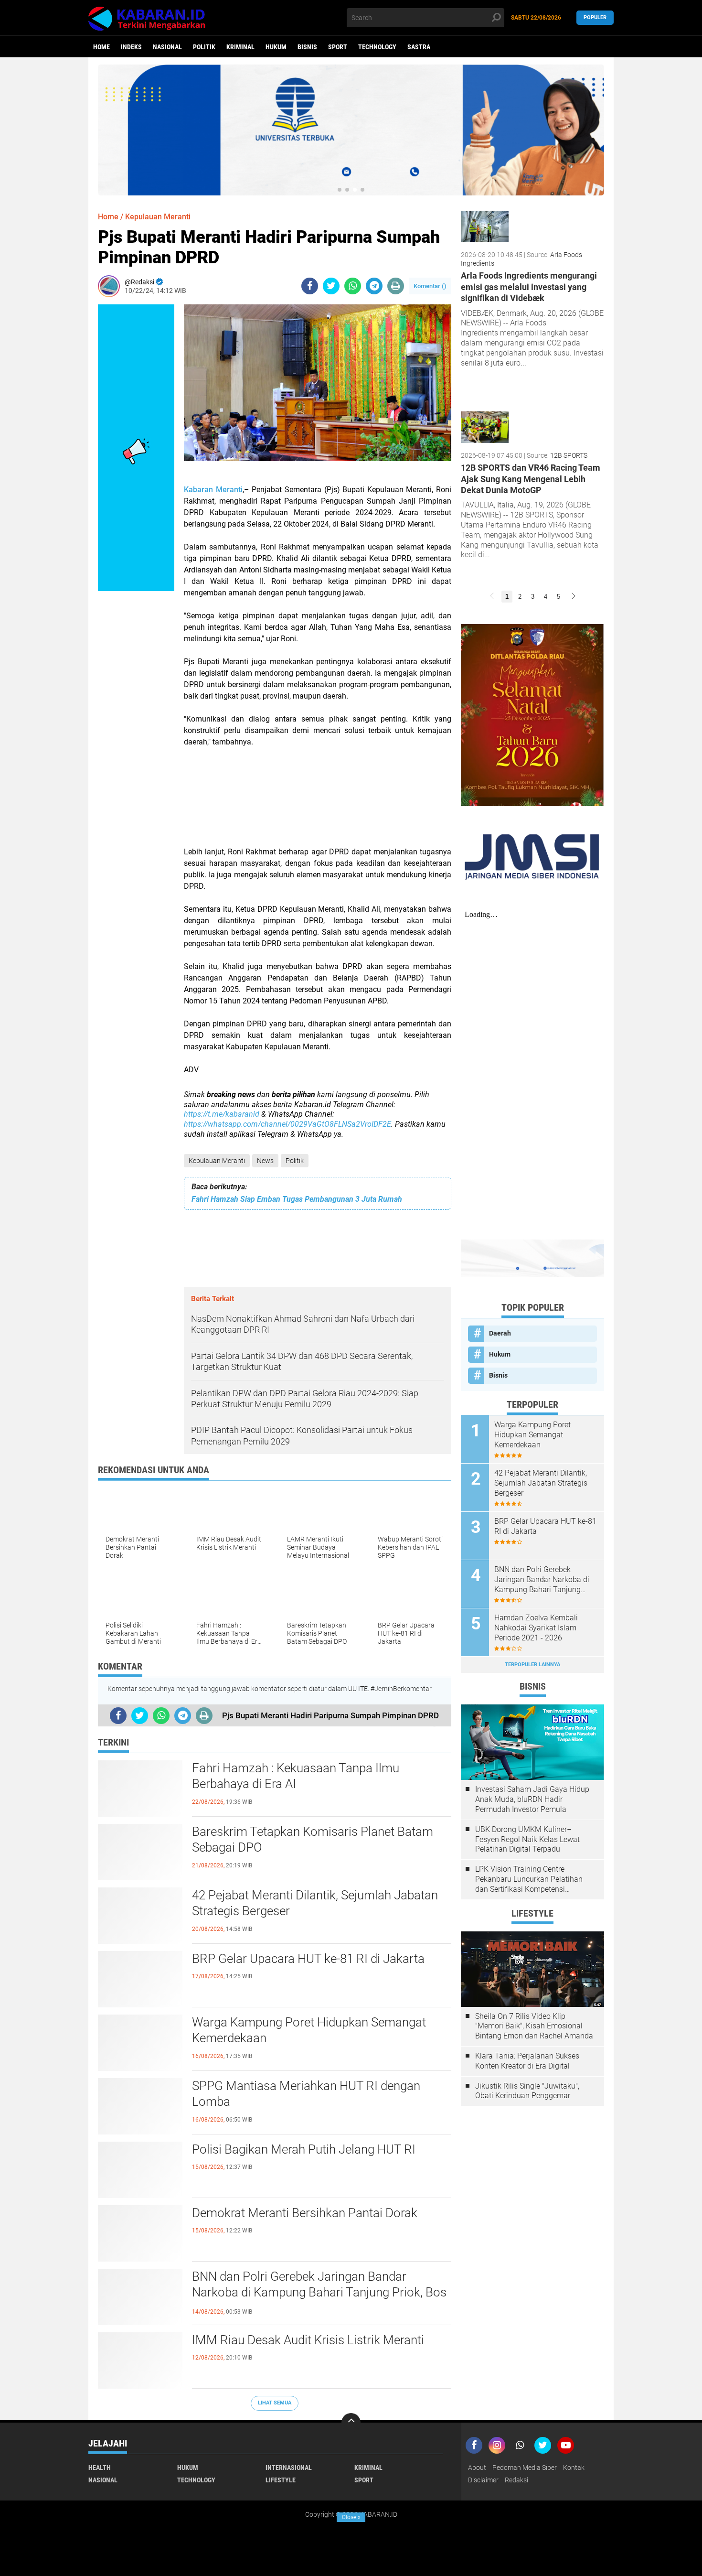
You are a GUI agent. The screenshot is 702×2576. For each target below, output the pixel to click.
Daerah (500, 1333)
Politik (204, 47)
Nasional (167, 47)
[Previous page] (492, 597)
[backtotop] (351, 2423)
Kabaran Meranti (213, 490)
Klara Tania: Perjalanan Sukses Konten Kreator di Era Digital (527, 2061)
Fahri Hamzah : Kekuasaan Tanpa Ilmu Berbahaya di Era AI (296, 1776)
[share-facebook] (310, 286)
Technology (377, 47)
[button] (340, 190)
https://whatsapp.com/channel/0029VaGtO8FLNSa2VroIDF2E (287, 1124)
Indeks (131, 47)
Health (100, 2468)
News (265, 1161)
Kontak (574, 2468)
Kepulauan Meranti (217, 1161)
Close (351, 2517)
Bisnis (307, 47)
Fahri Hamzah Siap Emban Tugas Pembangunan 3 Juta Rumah (297, 1199)
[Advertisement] (318, 803)
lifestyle (281, 2480)
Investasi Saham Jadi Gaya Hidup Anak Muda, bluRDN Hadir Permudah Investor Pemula (532, 1799)
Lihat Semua (275, 2403)
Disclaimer (483, 2480)
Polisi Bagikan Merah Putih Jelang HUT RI (304, 2149)
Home (101, 47)
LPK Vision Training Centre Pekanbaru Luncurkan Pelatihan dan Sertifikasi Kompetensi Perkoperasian (529, 1879)
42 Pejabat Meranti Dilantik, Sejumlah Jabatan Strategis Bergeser (315, 1903)
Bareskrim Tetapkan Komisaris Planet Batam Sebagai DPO (313, 1840)
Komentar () (430, 286)
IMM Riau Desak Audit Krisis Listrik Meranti (308, 2340)
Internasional (289, 2468)
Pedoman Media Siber (525, 2468)
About (477, 2468)
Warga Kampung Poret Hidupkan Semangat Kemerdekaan (309, 2030)
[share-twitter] (331, 286)
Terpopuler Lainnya (532, 1665)
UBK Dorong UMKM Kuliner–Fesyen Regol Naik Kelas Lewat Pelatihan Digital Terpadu (527, 1839)
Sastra (419, 47)
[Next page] (574, 597)
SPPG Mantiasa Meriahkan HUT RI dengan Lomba (306, 2094)
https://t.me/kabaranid (222, 1114)
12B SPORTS (569, 455)
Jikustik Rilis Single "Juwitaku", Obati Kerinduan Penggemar (527, 2091)
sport (338, 47)
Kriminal (240, 47)
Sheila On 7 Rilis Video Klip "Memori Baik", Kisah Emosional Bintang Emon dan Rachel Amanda (534, 2026)
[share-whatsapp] (353, 286)
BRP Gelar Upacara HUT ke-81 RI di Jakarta (308, 1959)
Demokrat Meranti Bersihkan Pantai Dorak (305, 2213)
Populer (595, 17)
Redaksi (516, 2480)
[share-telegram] (374, 286)
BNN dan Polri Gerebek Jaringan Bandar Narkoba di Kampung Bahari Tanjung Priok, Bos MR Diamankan (319, 2293)
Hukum (276, 47)
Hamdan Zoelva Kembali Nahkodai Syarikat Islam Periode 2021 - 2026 (536, 1628)
